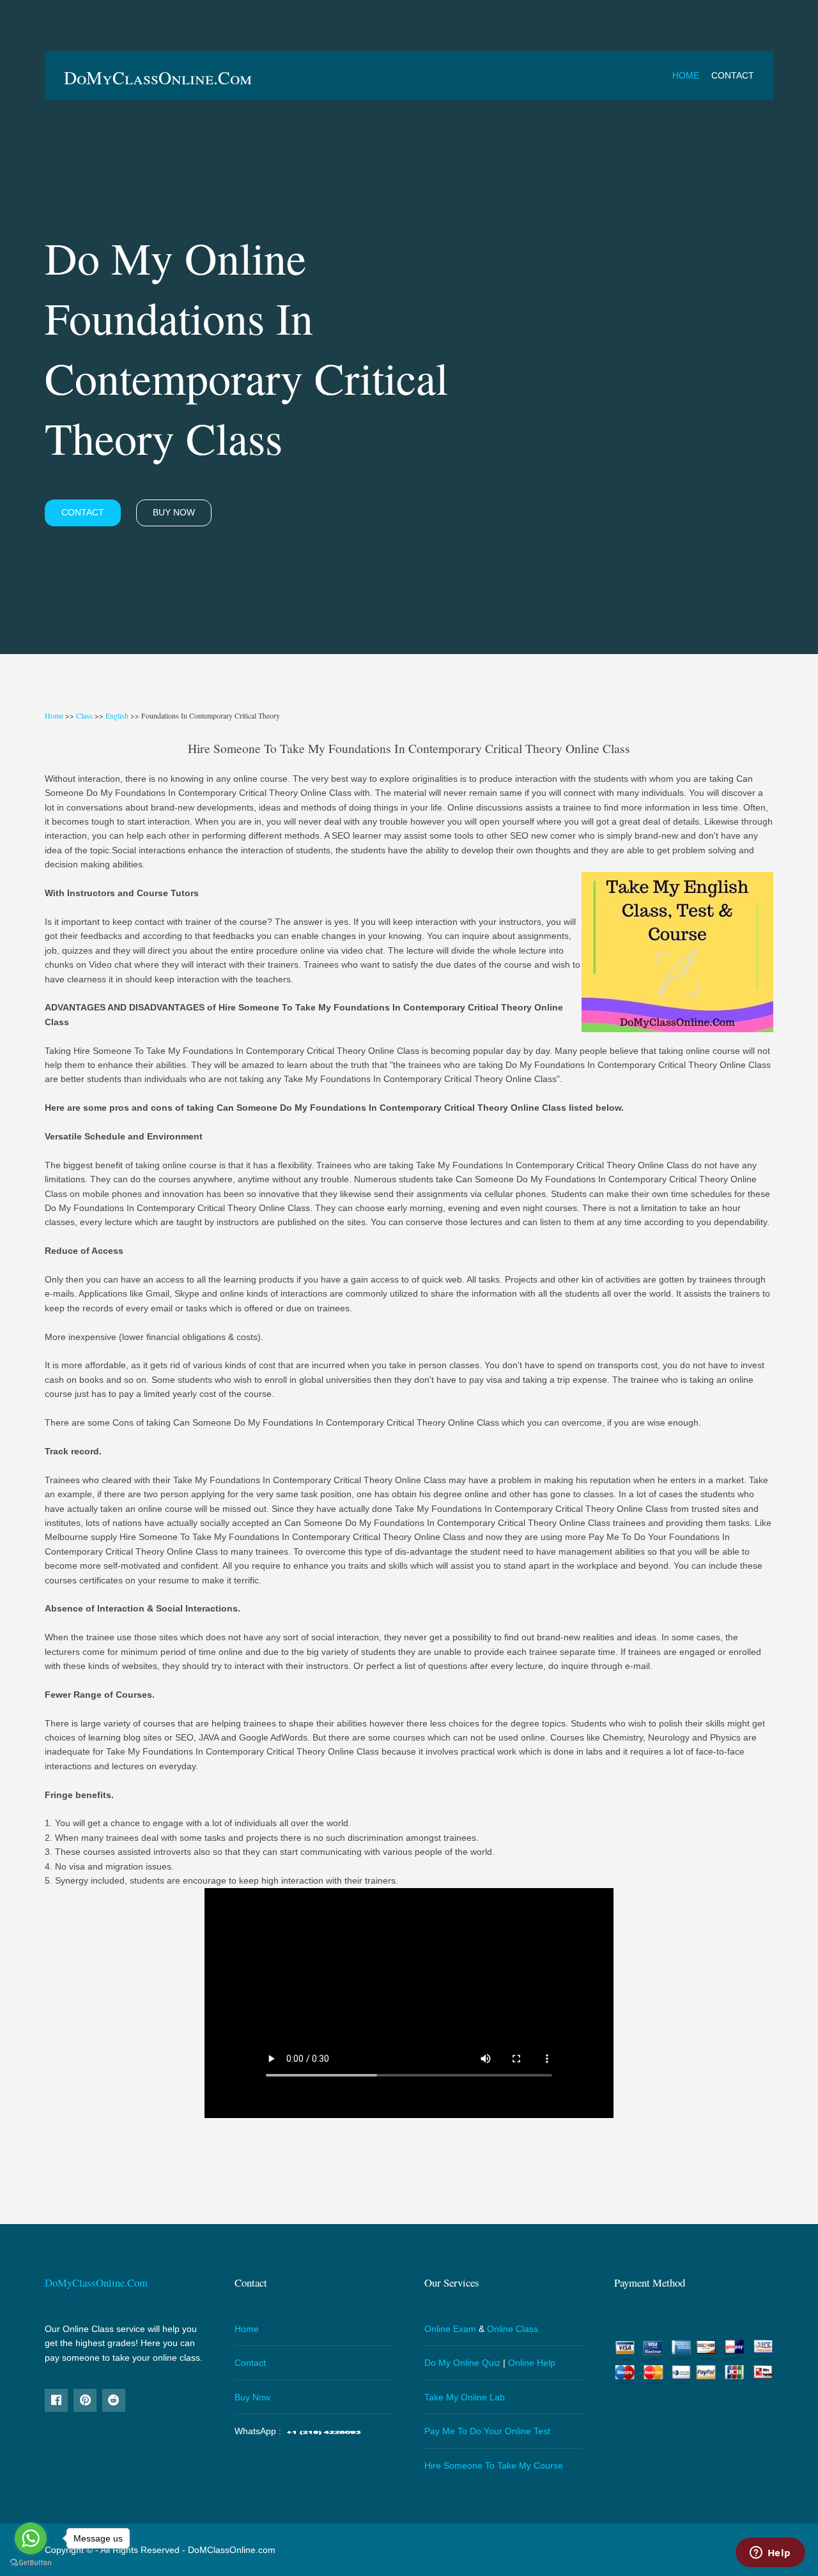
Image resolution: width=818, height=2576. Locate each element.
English (117, 715)
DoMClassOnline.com (232, 2550)
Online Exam (450, 2329)
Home (686, 75)
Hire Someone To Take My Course (494, 2465)
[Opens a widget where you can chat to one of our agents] (770, 2554)
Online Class (513, 2329)
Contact (733, 75)
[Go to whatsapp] (31, 2538)
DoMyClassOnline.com (158, 77)
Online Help (532, 2363)
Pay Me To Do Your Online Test (487, 2431)
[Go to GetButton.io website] (31, 2563)
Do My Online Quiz (462, 2363)
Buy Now (174, 512)
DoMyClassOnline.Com (96, 2283)
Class (84, 715)
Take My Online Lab (465, 2397)
